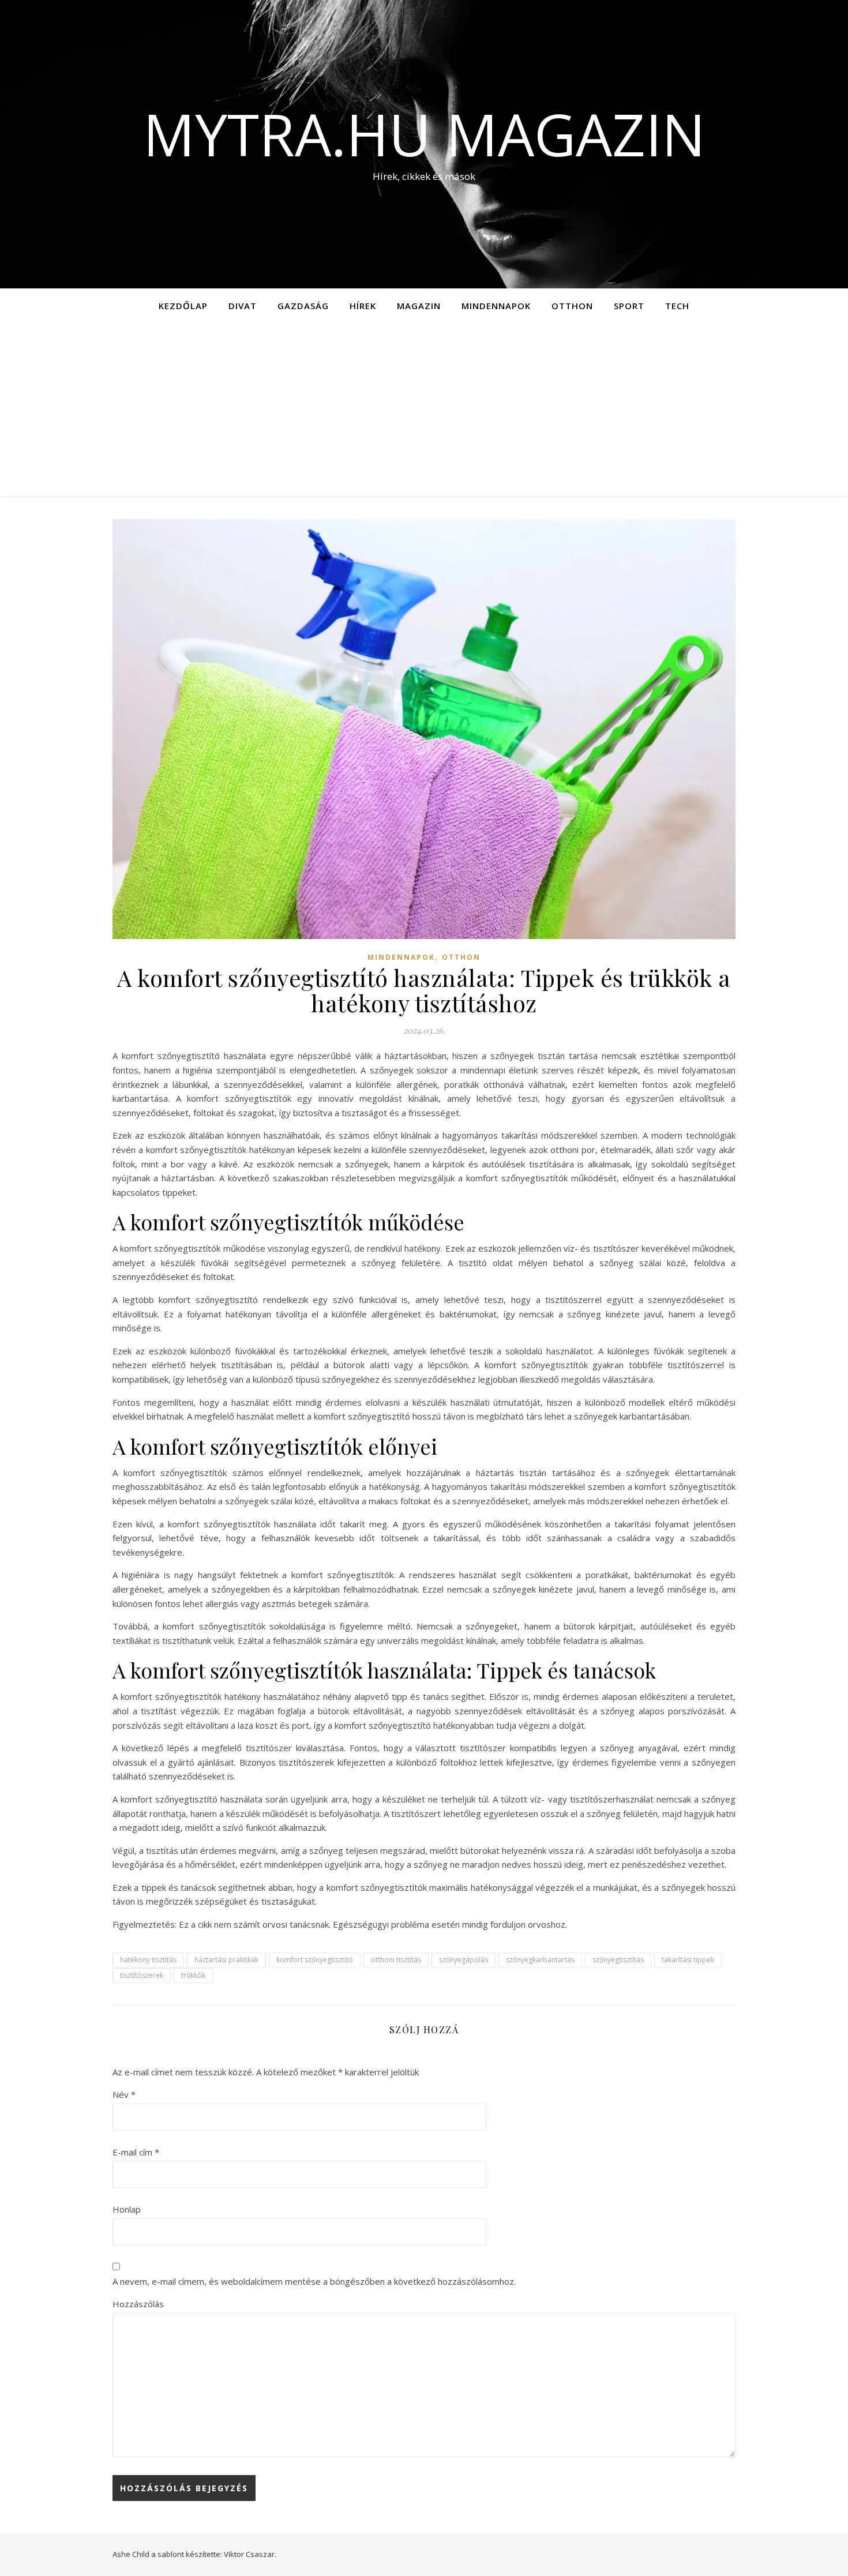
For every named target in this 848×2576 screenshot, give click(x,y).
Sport (629, 306)
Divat (243, 306)
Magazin (419, 306)
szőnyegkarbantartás (540, 1960)
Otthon (572, 306)
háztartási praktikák (226, 1960)
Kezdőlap (183, 306)
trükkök (193, 1975)
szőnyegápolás (464, 1960)
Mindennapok (496, 306)
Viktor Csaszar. (250, 2554)
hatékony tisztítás (148, 1960)
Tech (677, 306)
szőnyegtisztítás (618, 1960)
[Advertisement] (424, 410)
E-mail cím (136, 2152)
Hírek (363, 306)
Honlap (127, 2209)
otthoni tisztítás (396, 1960)
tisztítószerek (142, 1975)
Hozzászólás (138, 2304)
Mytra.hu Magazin (424, 134)
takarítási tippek (688, 1960)
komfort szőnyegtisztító (315, 1960)
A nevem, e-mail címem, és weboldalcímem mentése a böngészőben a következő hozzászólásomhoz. (314, 2281)
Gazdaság (303, 306)
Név (124, 2094)
